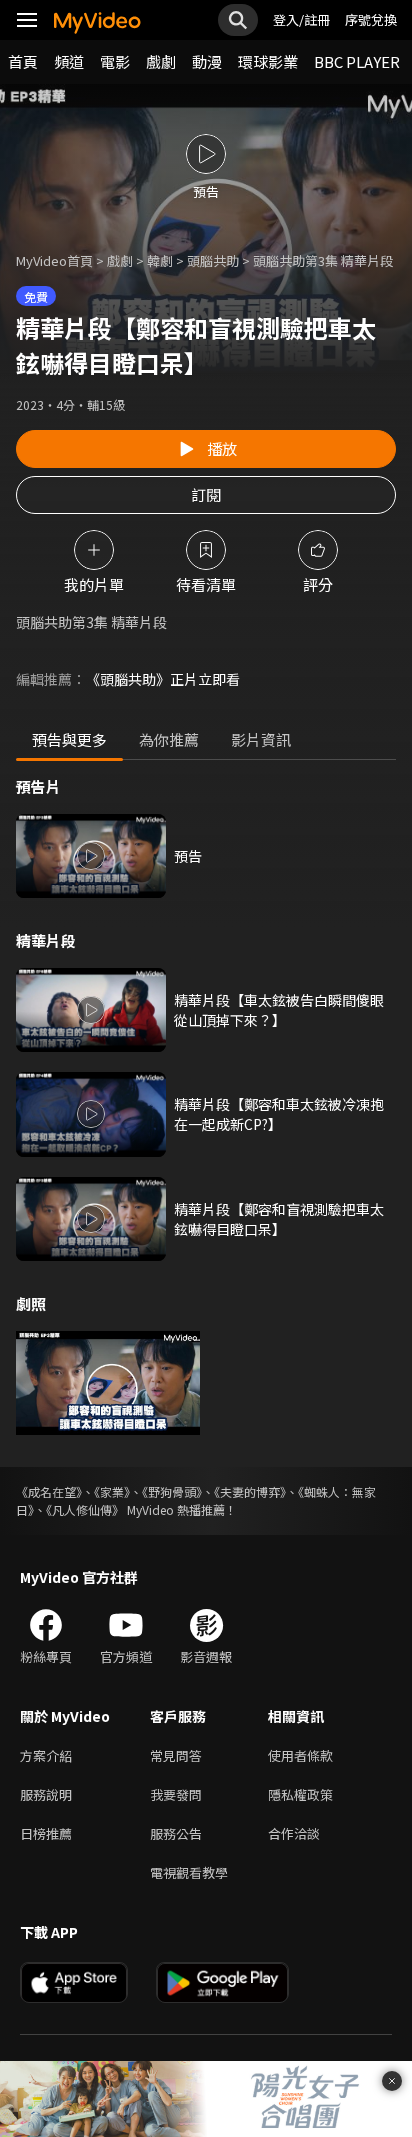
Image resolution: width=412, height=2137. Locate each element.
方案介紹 (46, 1755)
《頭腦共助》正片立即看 (163, 679)
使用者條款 (300, 1755)
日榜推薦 (46, 1833)
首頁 (23, 61)
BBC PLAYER (357, 61)
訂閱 (206, 494)
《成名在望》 (49, 1491)
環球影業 (268, 61)
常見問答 (176, 1755)
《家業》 (112, 1491)
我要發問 (176, 1794)
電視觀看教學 (189, 1872)
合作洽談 (294, 1833)
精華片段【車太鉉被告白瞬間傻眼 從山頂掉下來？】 (279, 1010)
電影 (115, 61)
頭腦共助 (213, 260)
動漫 (207, 61)
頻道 (69, 61)
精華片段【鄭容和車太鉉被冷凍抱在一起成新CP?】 (279, 1114)
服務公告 (176, 1833)
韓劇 (160, 260)
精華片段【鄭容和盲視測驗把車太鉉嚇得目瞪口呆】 (279, 1219)
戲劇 (161, 61)
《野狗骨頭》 (172, 1491)
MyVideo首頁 (54, 260)
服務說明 (46, 1794)
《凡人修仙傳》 (85, 1509)
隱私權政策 (300, 1794)
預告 (188, 856)
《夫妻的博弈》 (250, 1491)
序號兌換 (371, 19)
